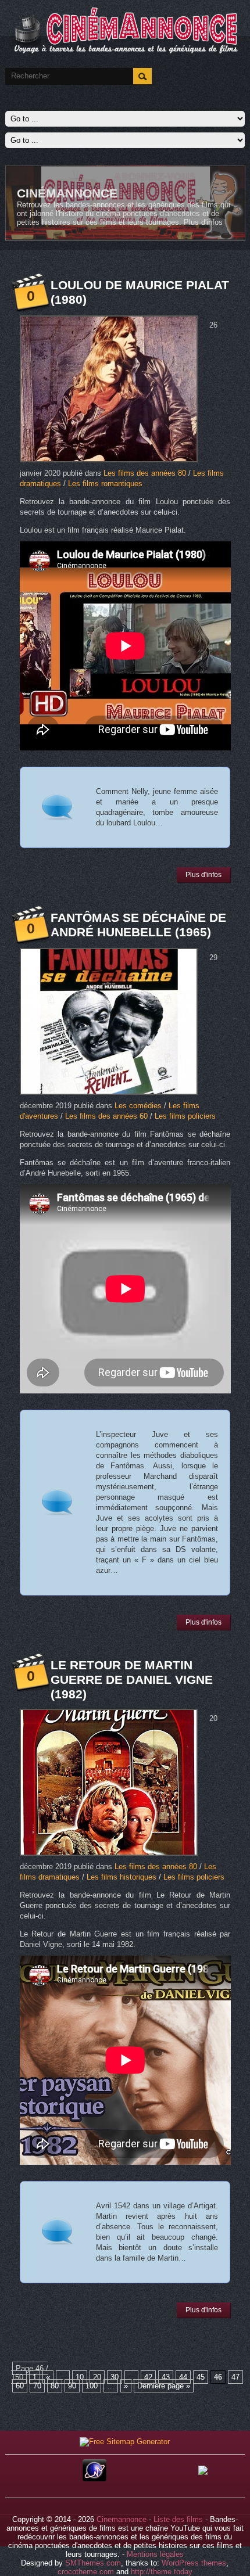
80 (55, 2386)
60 (20, 2386)
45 (201, 2377)
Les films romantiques (105, 484)
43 (166, 2377)
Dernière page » (164, 2386)
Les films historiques (122, 1877)
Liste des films (178, 2519)
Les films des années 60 (106, 1116)
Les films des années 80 (145, 473)
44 (183, 2377)
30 (115, 2377)
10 (80, 2377)
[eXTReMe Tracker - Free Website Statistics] (94, 2479)
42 (148, 2377)
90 (72, 2386)
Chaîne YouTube (72, 193)
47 (235, 2377)
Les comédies (138, 1106)
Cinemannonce (122, 2519)
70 (37, 2386)
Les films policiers (185, 1116)
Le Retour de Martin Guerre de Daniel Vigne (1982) (132, 1679)
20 (97, 2377)
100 (92, 2386)
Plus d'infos (129, 205)
